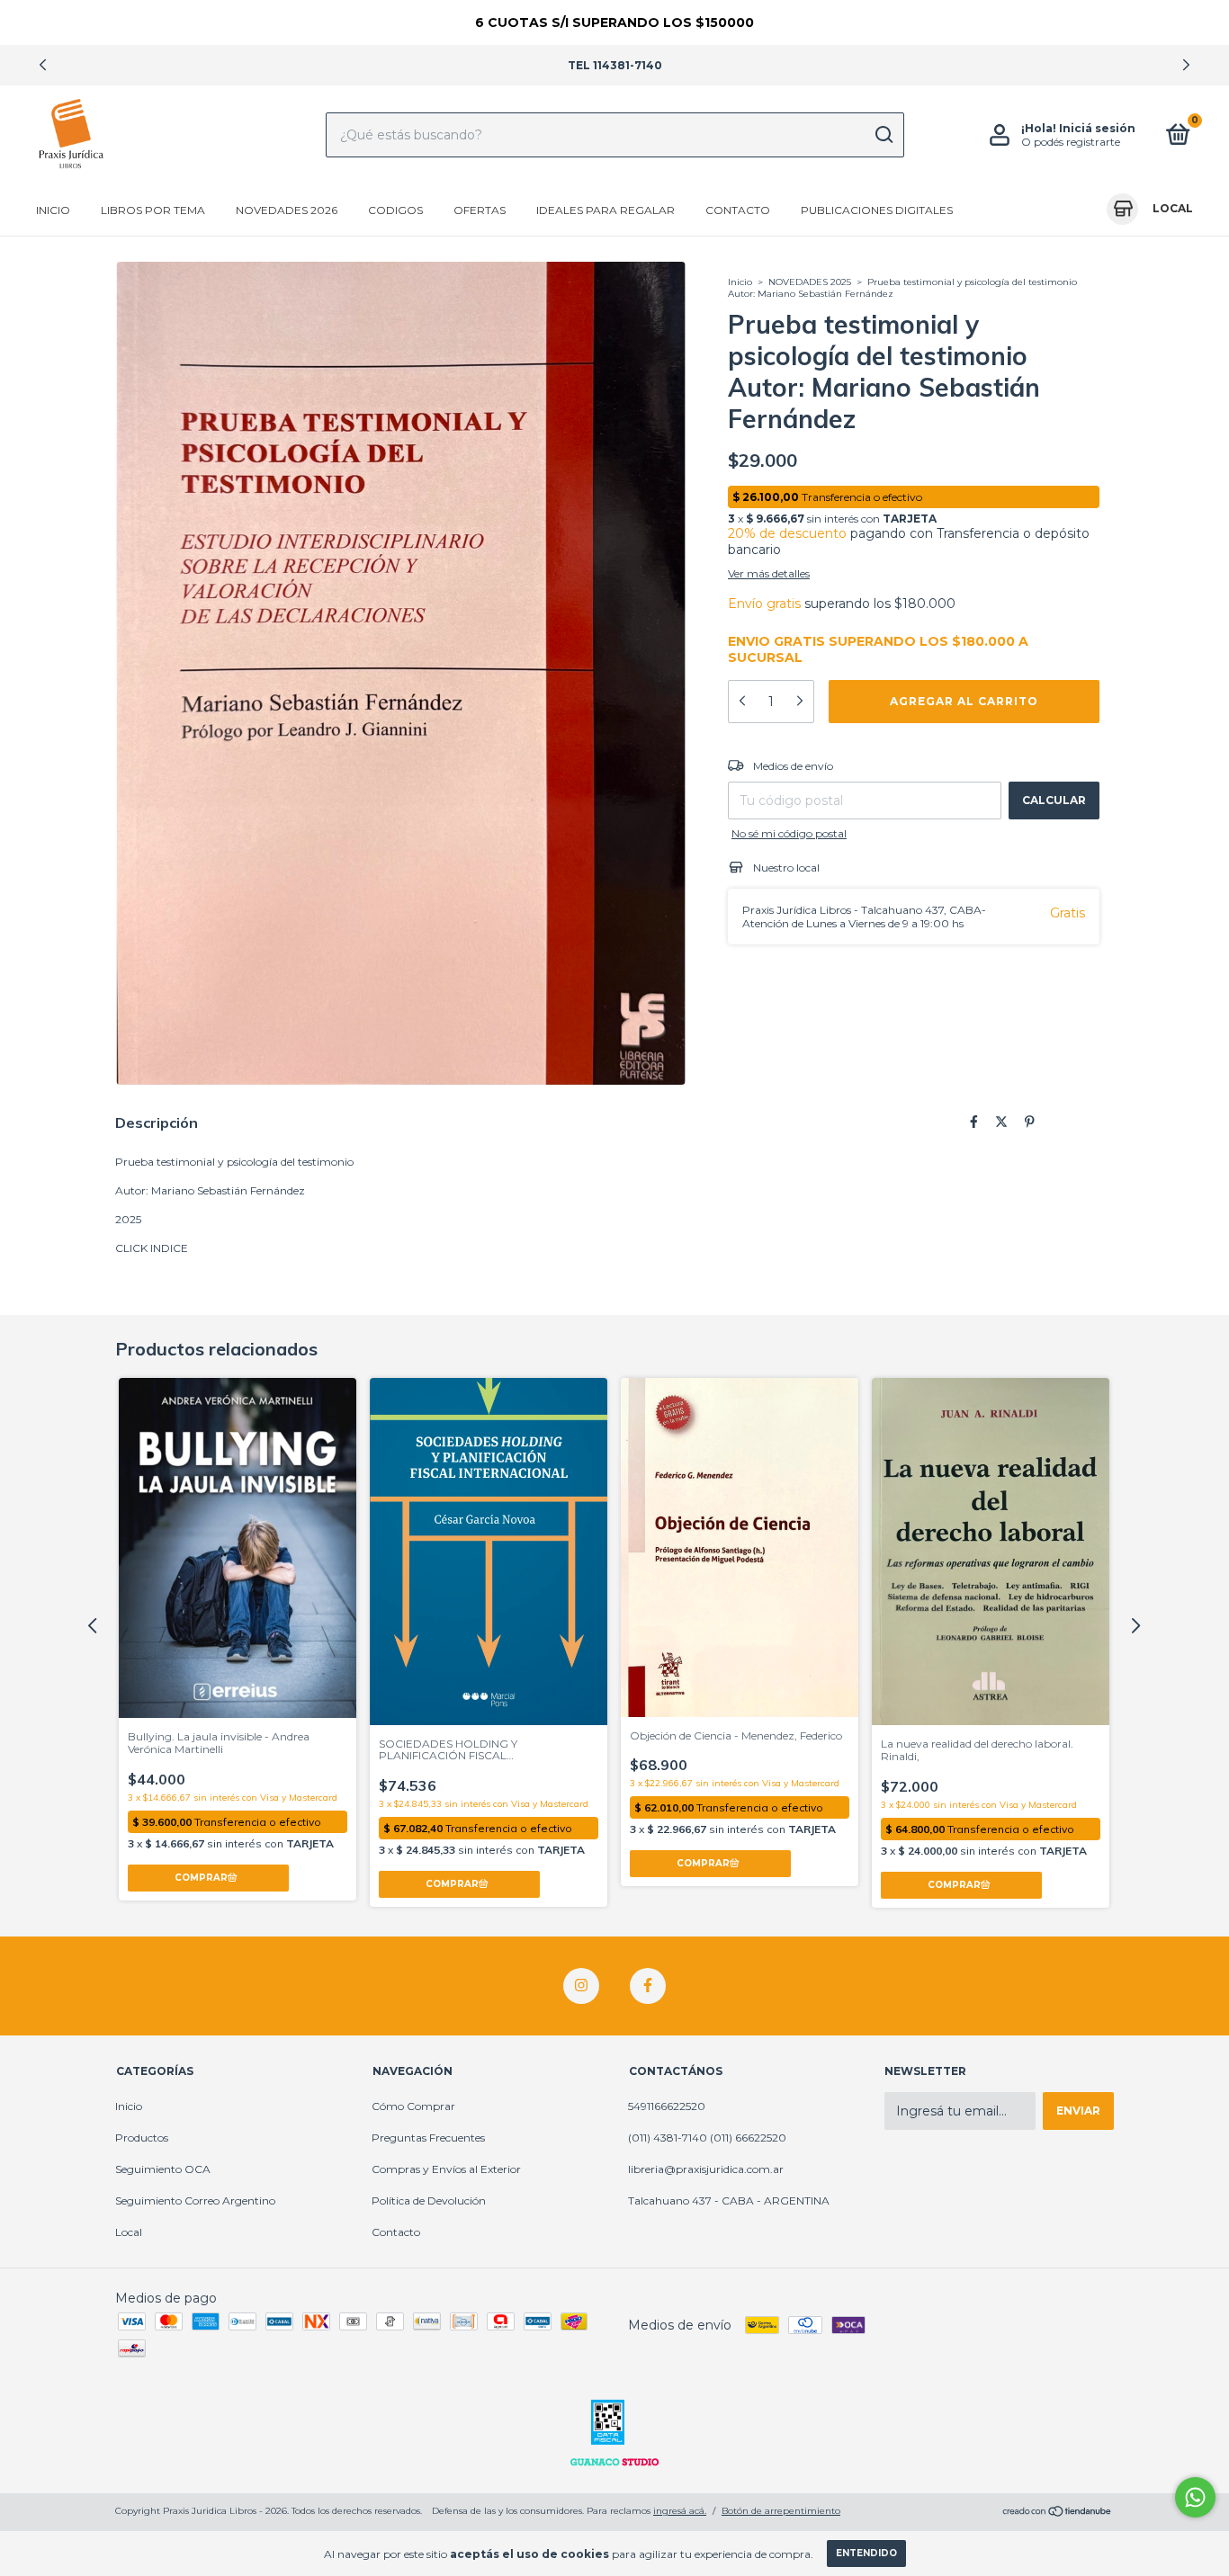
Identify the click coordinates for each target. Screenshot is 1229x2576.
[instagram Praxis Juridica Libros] (581, 1986)
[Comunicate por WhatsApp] (1195, 2497)
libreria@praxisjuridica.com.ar (706, 2169)
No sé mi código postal (789, 833)
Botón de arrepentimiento (781, 2511)
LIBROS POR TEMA (153, 210)
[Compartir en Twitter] (1001, 1122)
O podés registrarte (1071, 142)
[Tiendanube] (1058, 2513)
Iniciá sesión (1097, 128)
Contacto (738, 210)
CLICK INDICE (152, 1248)
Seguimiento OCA (163, 2169)
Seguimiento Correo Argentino (195, 2200)
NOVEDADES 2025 (810, 282)
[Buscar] (883, 135)
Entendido (866, 2553)
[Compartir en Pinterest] (1030, 1122)
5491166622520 (667, 2106)
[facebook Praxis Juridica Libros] (648, 1986)
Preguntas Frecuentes (428, 2138)
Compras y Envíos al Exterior (446, 2169)
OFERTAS (480, 210)
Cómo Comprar (413, 2106)
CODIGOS (395, 210)
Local (129, 2232)
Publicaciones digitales (877, 210)
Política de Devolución (429, 2200)
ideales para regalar (606, 210)
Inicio (53, 210)
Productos (142, 2138)
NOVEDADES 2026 (287, 210)
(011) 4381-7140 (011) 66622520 (707, 2138)
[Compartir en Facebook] (974, 1122)
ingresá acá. (680, 2511)
